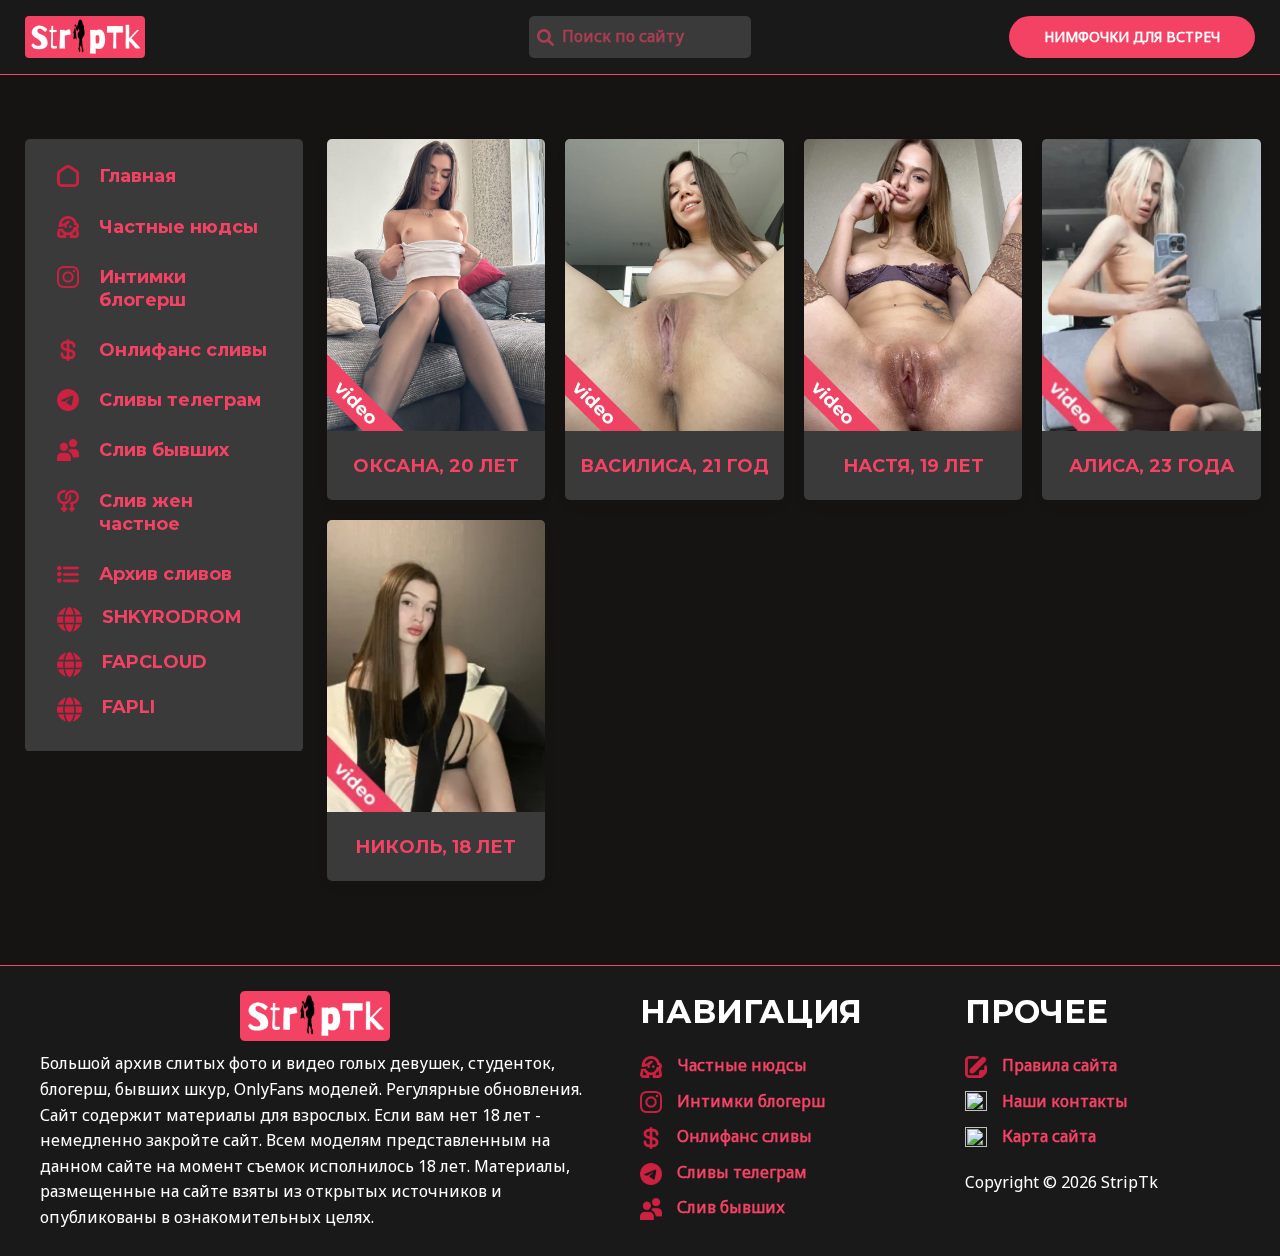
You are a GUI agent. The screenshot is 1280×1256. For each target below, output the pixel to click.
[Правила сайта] (1041, 1066)
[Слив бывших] (712, 1208)
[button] (1132, 37)
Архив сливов (165, 574)
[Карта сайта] (1030, 1137)
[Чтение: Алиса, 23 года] (1151, 283)
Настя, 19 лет (913, 466)
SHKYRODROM (172, 618)
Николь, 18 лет (435, 847)
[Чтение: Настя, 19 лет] (913, 283)
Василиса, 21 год (674, 466)
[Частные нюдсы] (723, 1066)
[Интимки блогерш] (732, 1102)
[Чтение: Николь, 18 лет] (436, 664)
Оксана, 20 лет (436, 466)
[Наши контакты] (1046, 1102)
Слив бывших (164, 451)
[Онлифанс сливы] (726, 1137)
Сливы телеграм (180, 401)
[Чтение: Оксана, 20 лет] (436, 283)
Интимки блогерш (142, 288)
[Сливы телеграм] (723, 1173)
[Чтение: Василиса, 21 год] (674, 283)
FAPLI (128, 708)
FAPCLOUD (154, 663)
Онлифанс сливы (183, 351)
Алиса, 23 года (1151, 466)
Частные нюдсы (178, 227)
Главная (137, 177)
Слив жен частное (146, 512)
